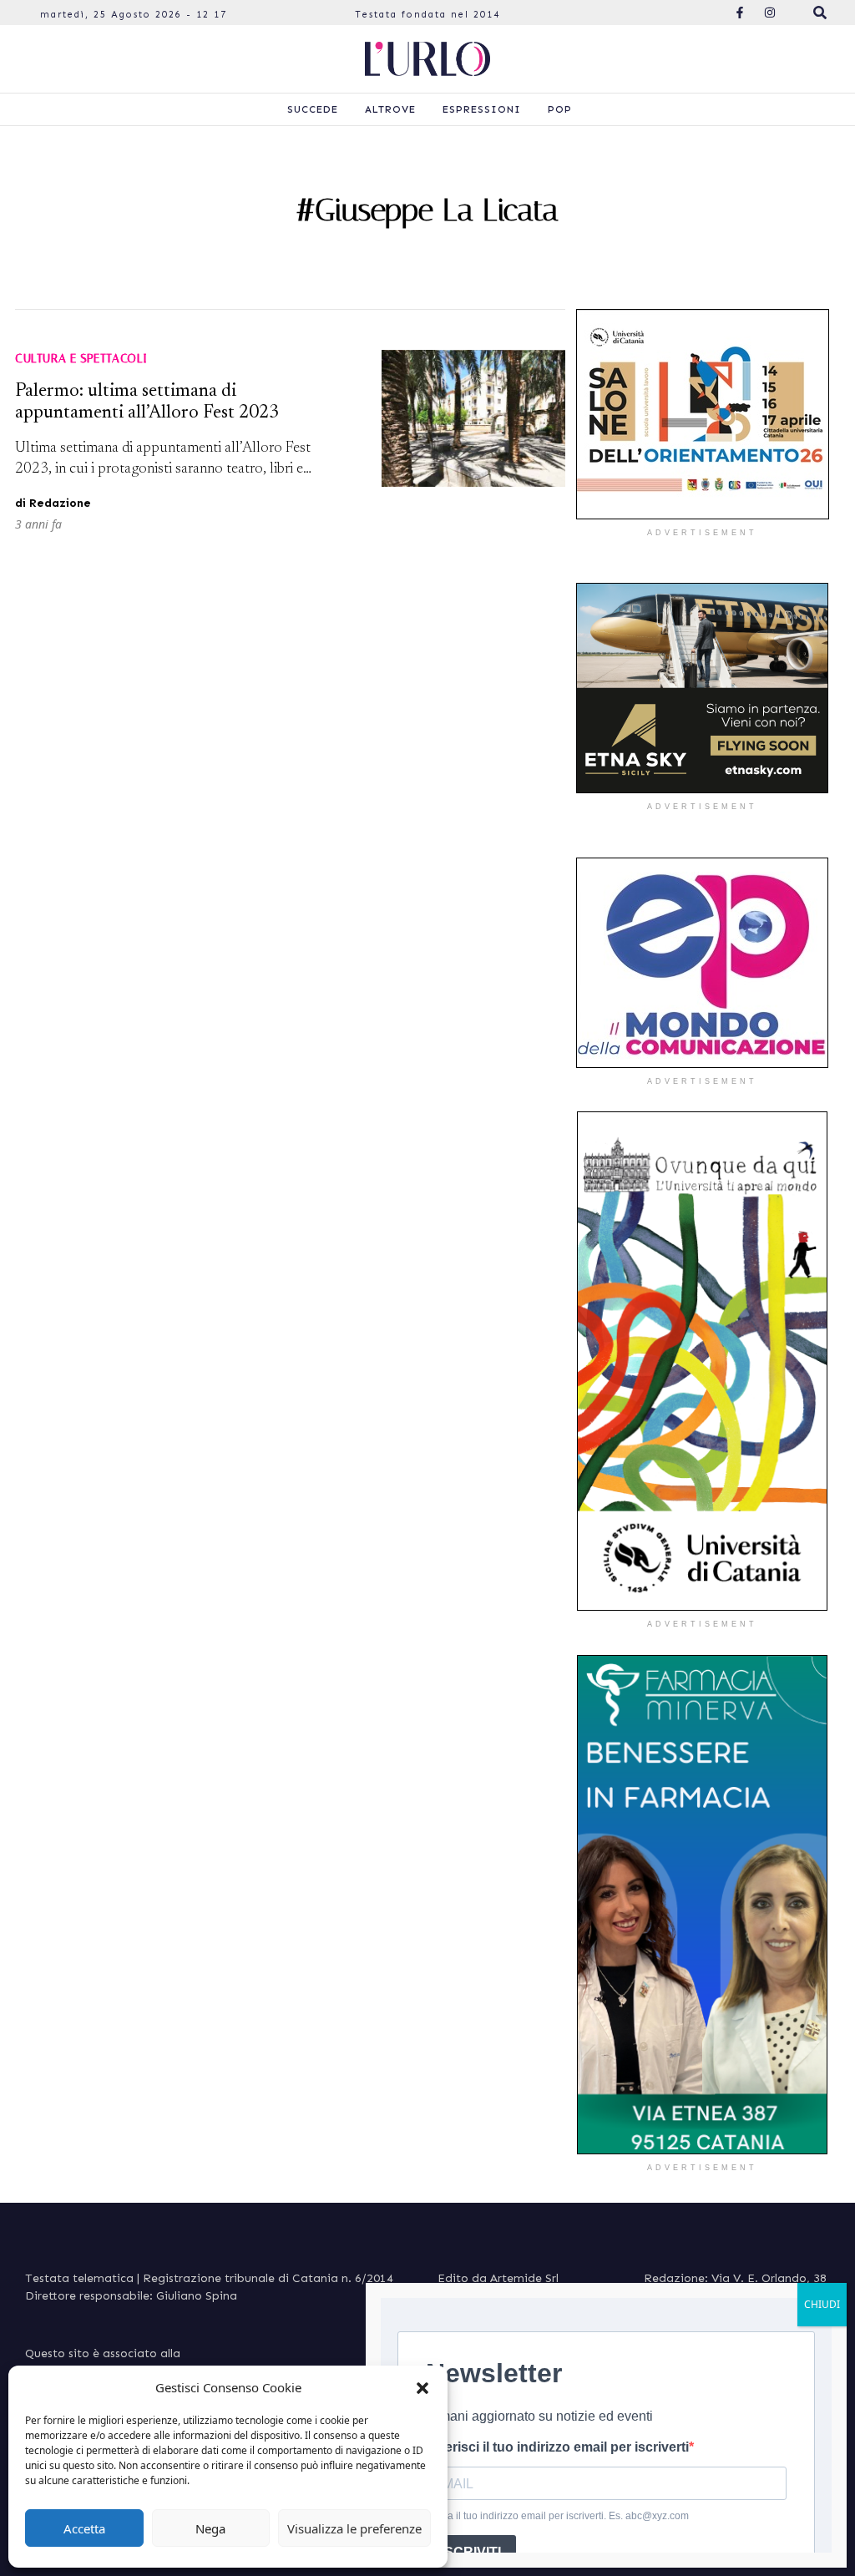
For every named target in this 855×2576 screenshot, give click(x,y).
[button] (422, 2387)
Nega (210, 2528)
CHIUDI (822, 2304)
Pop (560, 109)
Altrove (390, 109)
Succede (313, 109)
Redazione (60, 503)
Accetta (84, 2528)
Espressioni (482, 109)
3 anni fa (38, 524)
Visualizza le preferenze (354, 2528)
